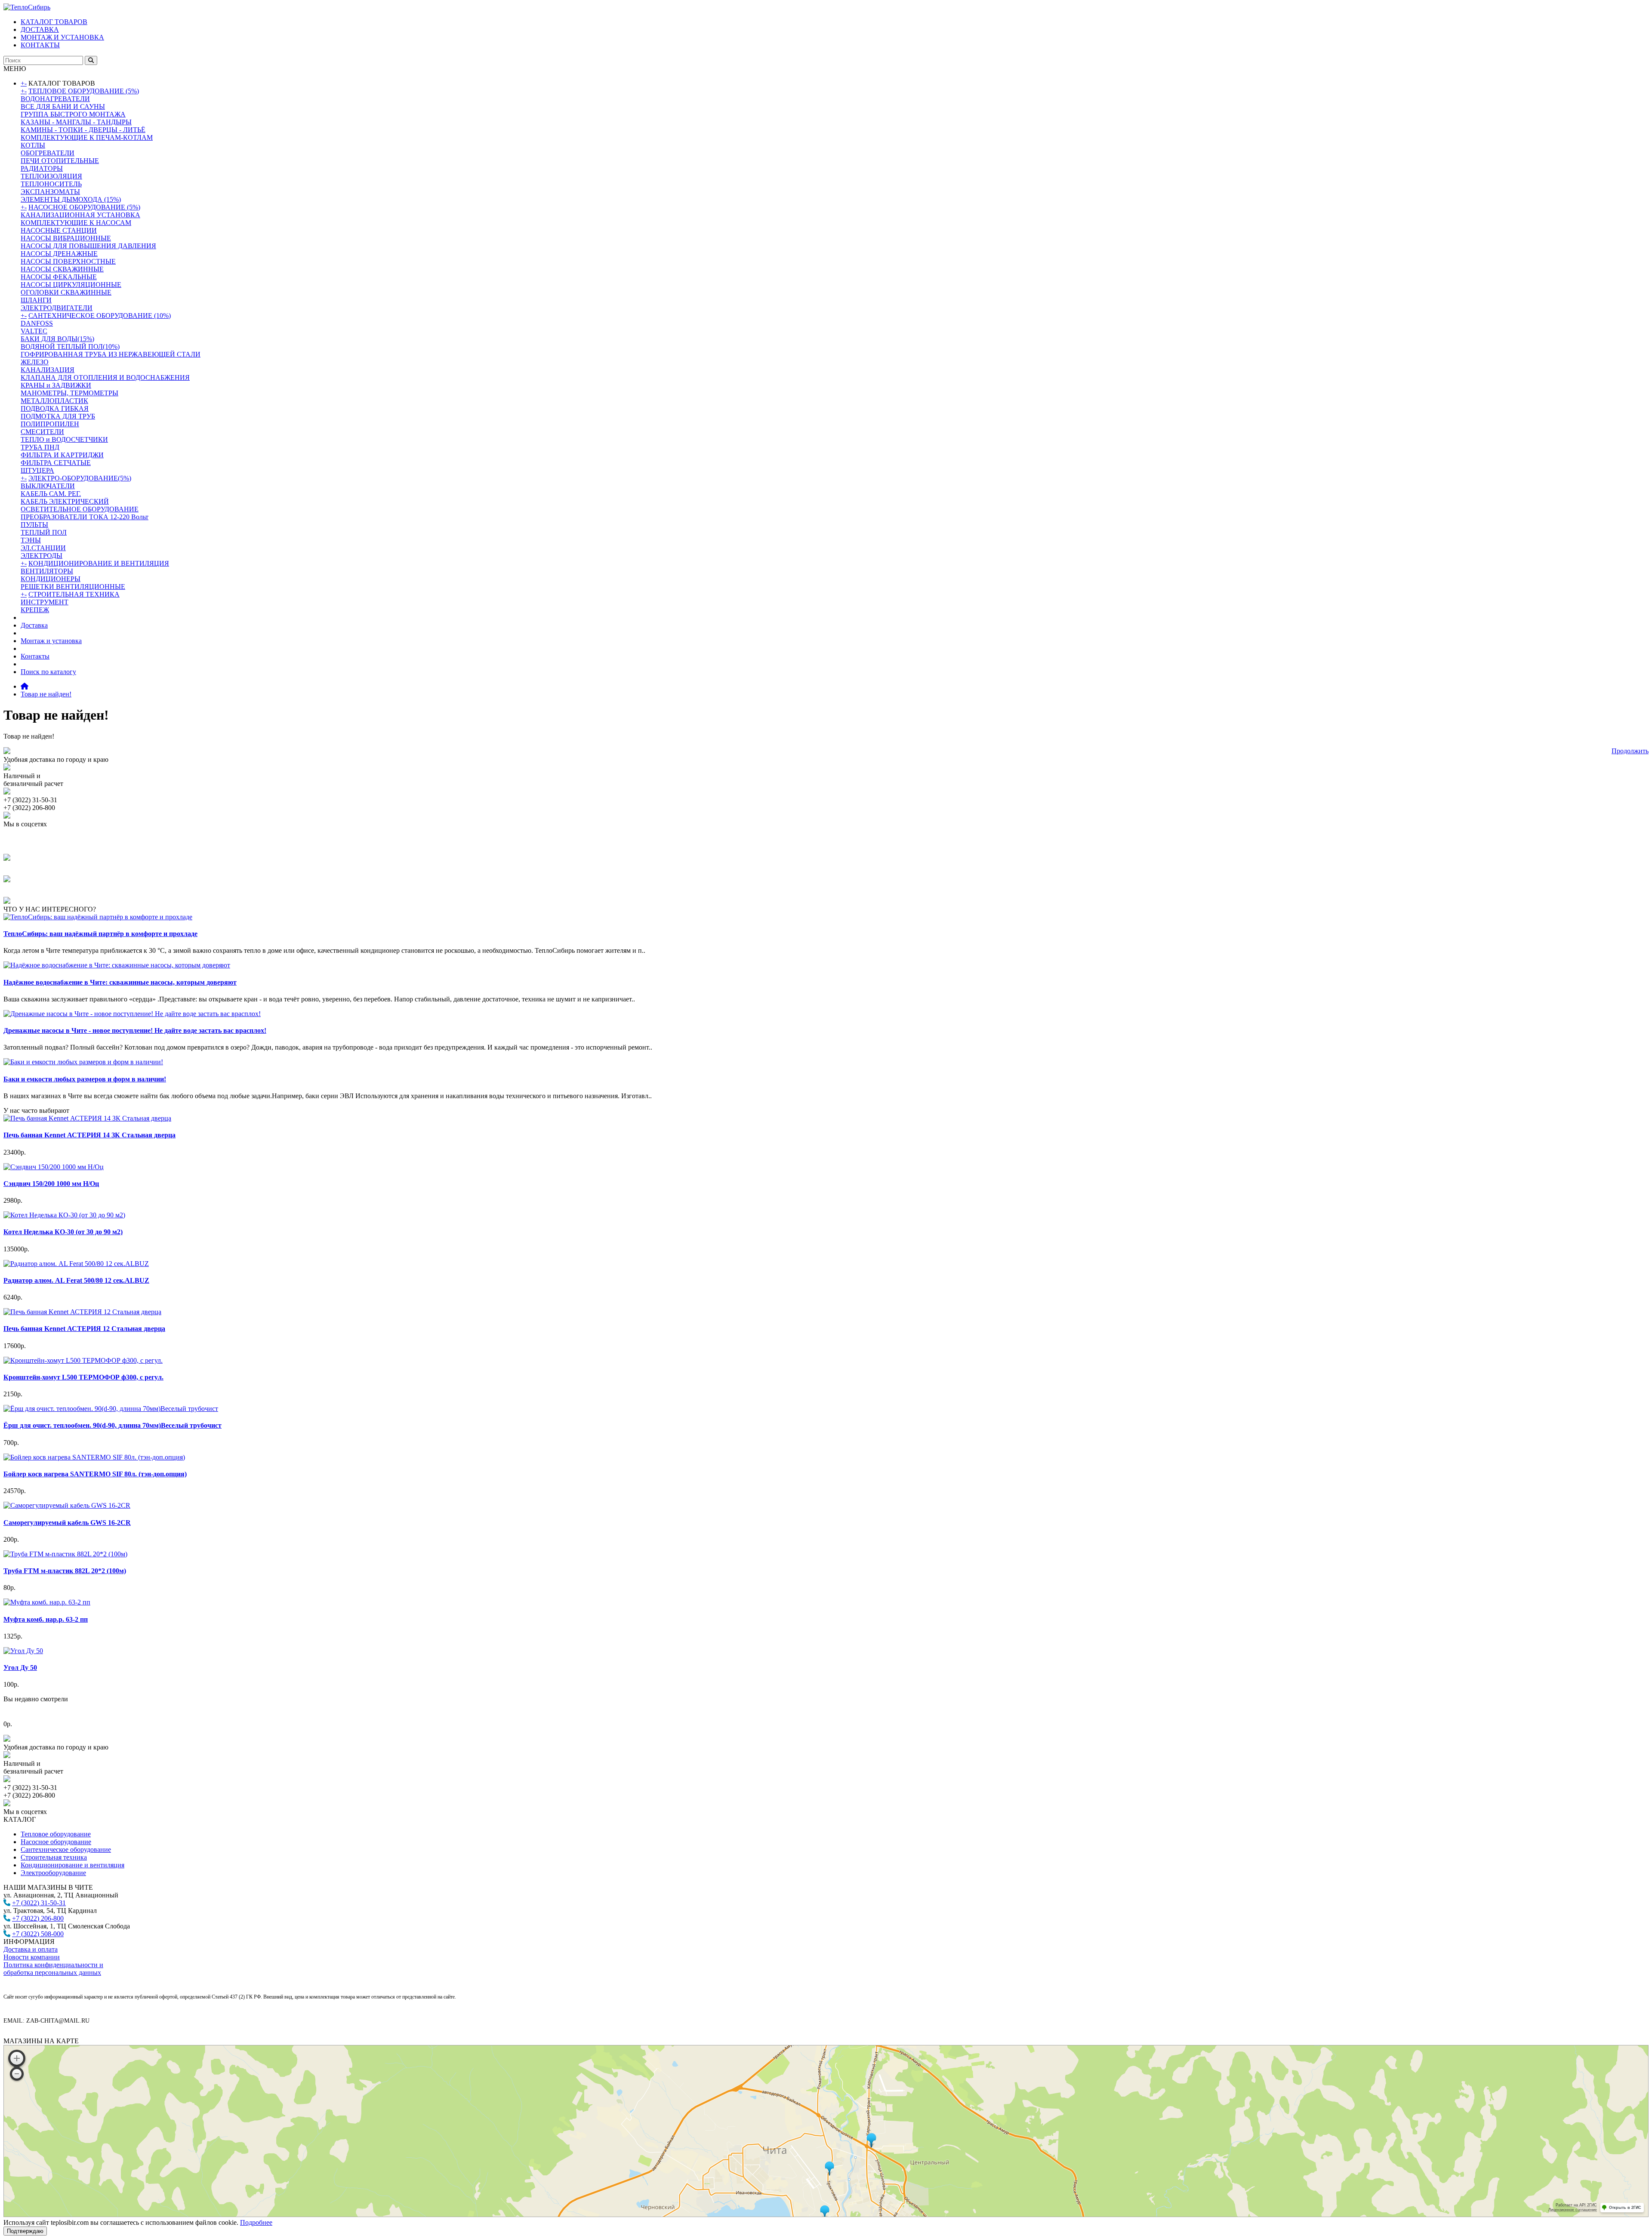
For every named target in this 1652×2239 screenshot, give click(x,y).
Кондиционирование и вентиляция (72, 1865)
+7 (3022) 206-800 (38, 1918)
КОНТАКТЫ (40, 45)
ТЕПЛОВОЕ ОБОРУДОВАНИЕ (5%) (84, 91)
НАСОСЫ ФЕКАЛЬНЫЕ (59, 277)
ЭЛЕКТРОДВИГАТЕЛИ (57, 308)
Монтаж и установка (51, 641)
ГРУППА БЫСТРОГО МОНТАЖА (73, 114)
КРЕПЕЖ (35, 610)
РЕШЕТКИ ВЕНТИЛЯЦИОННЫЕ (73, 587)
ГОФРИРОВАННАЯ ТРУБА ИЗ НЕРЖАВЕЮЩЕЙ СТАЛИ (111, 354)
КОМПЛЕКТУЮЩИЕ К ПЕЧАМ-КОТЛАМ (87, 137)
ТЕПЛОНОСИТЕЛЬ (51, 184)
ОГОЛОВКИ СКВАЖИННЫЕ (66, 292)
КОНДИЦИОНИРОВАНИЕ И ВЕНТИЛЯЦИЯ (99, 563)
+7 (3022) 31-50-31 (39, 1903)
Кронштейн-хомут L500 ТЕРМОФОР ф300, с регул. (83, 1377)
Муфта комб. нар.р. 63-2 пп (46, 1619)
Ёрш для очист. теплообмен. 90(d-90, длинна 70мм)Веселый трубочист (112, 1425)
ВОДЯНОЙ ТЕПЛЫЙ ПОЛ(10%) (70, 346)
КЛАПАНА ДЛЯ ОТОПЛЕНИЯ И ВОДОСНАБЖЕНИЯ (105, 377)
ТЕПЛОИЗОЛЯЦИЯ (51, 176)
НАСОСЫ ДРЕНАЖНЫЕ (59, 254)
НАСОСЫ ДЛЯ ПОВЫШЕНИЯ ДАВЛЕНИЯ (88, 246)
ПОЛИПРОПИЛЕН (50, 424)
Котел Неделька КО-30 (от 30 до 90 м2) (63, 1232)
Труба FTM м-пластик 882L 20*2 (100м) (65, 1571)
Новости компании (32, 1957)
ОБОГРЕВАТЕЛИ (48, 153)
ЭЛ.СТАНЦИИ (43, 548)
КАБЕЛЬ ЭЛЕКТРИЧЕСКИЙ (65, 501)
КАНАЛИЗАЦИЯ (48, 370)
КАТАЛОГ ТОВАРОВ (54, 22)
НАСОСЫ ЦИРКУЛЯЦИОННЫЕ (71, 285)
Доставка (34, 625)
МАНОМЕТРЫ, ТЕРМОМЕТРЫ (69, 393)
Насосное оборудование (56, 1842)
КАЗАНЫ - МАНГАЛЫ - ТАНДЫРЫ (76, 122)
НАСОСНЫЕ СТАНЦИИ (59, 230)
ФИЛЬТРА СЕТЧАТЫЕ (56, 463)
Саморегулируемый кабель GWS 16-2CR (67, 1523)
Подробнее (256, 2222)
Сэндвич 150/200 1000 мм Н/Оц (51, 1184)
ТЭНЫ (31, 540)
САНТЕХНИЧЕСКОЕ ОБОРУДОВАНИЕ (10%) (100, 316)
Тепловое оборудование (56, 1834)
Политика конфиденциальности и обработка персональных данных (53, 1969)
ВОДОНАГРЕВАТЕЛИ (55, 99)
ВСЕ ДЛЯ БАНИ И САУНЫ (63, 106)
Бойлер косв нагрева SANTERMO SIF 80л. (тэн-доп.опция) (95, 1474)
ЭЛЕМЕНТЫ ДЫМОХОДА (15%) (71, 199)
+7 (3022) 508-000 (38, 1934)
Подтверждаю (25, 2231)
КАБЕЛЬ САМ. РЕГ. (51, 494)
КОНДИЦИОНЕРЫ (51, 579)
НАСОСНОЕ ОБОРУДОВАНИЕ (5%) (84, 207)
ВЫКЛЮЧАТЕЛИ (48, 486)
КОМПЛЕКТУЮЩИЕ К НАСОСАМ (76, 223)
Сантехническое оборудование (66, 1849)
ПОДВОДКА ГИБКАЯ (55, 408)
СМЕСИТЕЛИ (42, 432)
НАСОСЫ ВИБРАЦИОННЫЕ (66, 238)
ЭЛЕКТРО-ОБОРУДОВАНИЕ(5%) (80, 478)
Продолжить (1630, 751)
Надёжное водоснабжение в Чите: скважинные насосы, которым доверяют (120, 982)
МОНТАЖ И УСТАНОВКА (62, 37)
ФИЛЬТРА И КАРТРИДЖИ (62, 455)
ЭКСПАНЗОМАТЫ (50, 192)
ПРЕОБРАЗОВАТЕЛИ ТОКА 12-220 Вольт (85, 517)
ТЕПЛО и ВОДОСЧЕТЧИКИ (64, 439)
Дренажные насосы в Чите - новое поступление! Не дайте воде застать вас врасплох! (135, 1030)
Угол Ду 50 (20, 1668)
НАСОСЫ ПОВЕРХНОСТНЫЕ (68, 261)
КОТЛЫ (33, 145)
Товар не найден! (46, 694)
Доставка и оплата (31, 1949)
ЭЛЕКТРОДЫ (42, 556)
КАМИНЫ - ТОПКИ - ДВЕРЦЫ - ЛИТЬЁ (83, 130)
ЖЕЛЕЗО (35, 362)
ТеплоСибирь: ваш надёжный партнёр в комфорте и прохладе (100, 934)
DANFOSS (37, 323)
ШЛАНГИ (36, 300)
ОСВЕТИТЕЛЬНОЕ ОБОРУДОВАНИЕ (80, 509)
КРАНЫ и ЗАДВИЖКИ (56, 385)
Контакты (35, 656)
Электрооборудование (53, 1873)
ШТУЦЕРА (37, 470)
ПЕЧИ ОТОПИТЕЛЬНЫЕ (60, 161)
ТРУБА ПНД (40, 447)
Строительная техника (54, 1857)
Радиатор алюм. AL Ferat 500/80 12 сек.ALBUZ (76, 1280)
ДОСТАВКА (40, 29)
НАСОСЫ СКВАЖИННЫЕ (62, 269)
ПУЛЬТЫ (34, 525)
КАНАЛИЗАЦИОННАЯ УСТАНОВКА (80, 215)
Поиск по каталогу (48, 672)
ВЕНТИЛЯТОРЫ (47, 571)
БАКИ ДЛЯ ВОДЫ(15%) (57, 339)
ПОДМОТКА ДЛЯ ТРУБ (58, 416)
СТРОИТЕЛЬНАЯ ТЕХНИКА (74, 594)
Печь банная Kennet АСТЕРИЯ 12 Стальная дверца (84, 1329)
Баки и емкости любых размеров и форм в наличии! (85, 1079)
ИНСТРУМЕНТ (45, 602)
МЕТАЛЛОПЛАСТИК (54, 401)
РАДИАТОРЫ (42, 168)
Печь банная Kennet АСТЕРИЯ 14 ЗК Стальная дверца (89, 1135)
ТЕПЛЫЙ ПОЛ (44, 532)
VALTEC (34, 331)
